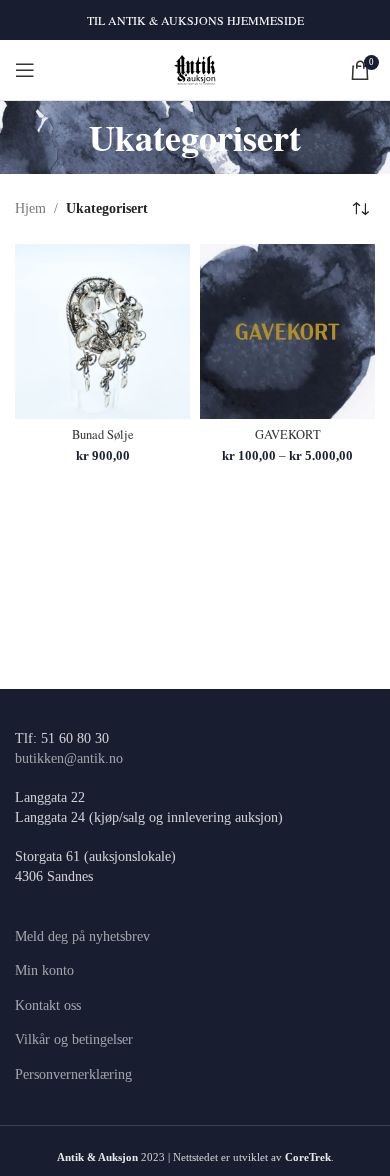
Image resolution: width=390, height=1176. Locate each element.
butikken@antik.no (69, 758)
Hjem (30, 208)
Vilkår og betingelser (74, 1039)
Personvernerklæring (73, 1074)
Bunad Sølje (103, 434)
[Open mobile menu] (25, 70)
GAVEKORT (288, 434)
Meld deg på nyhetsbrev (82, 936)
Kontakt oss (48, 1005)
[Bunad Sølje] (102, 331)
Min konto (44, 970)
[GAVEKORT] (287, 331)
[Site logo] (195, 68)
